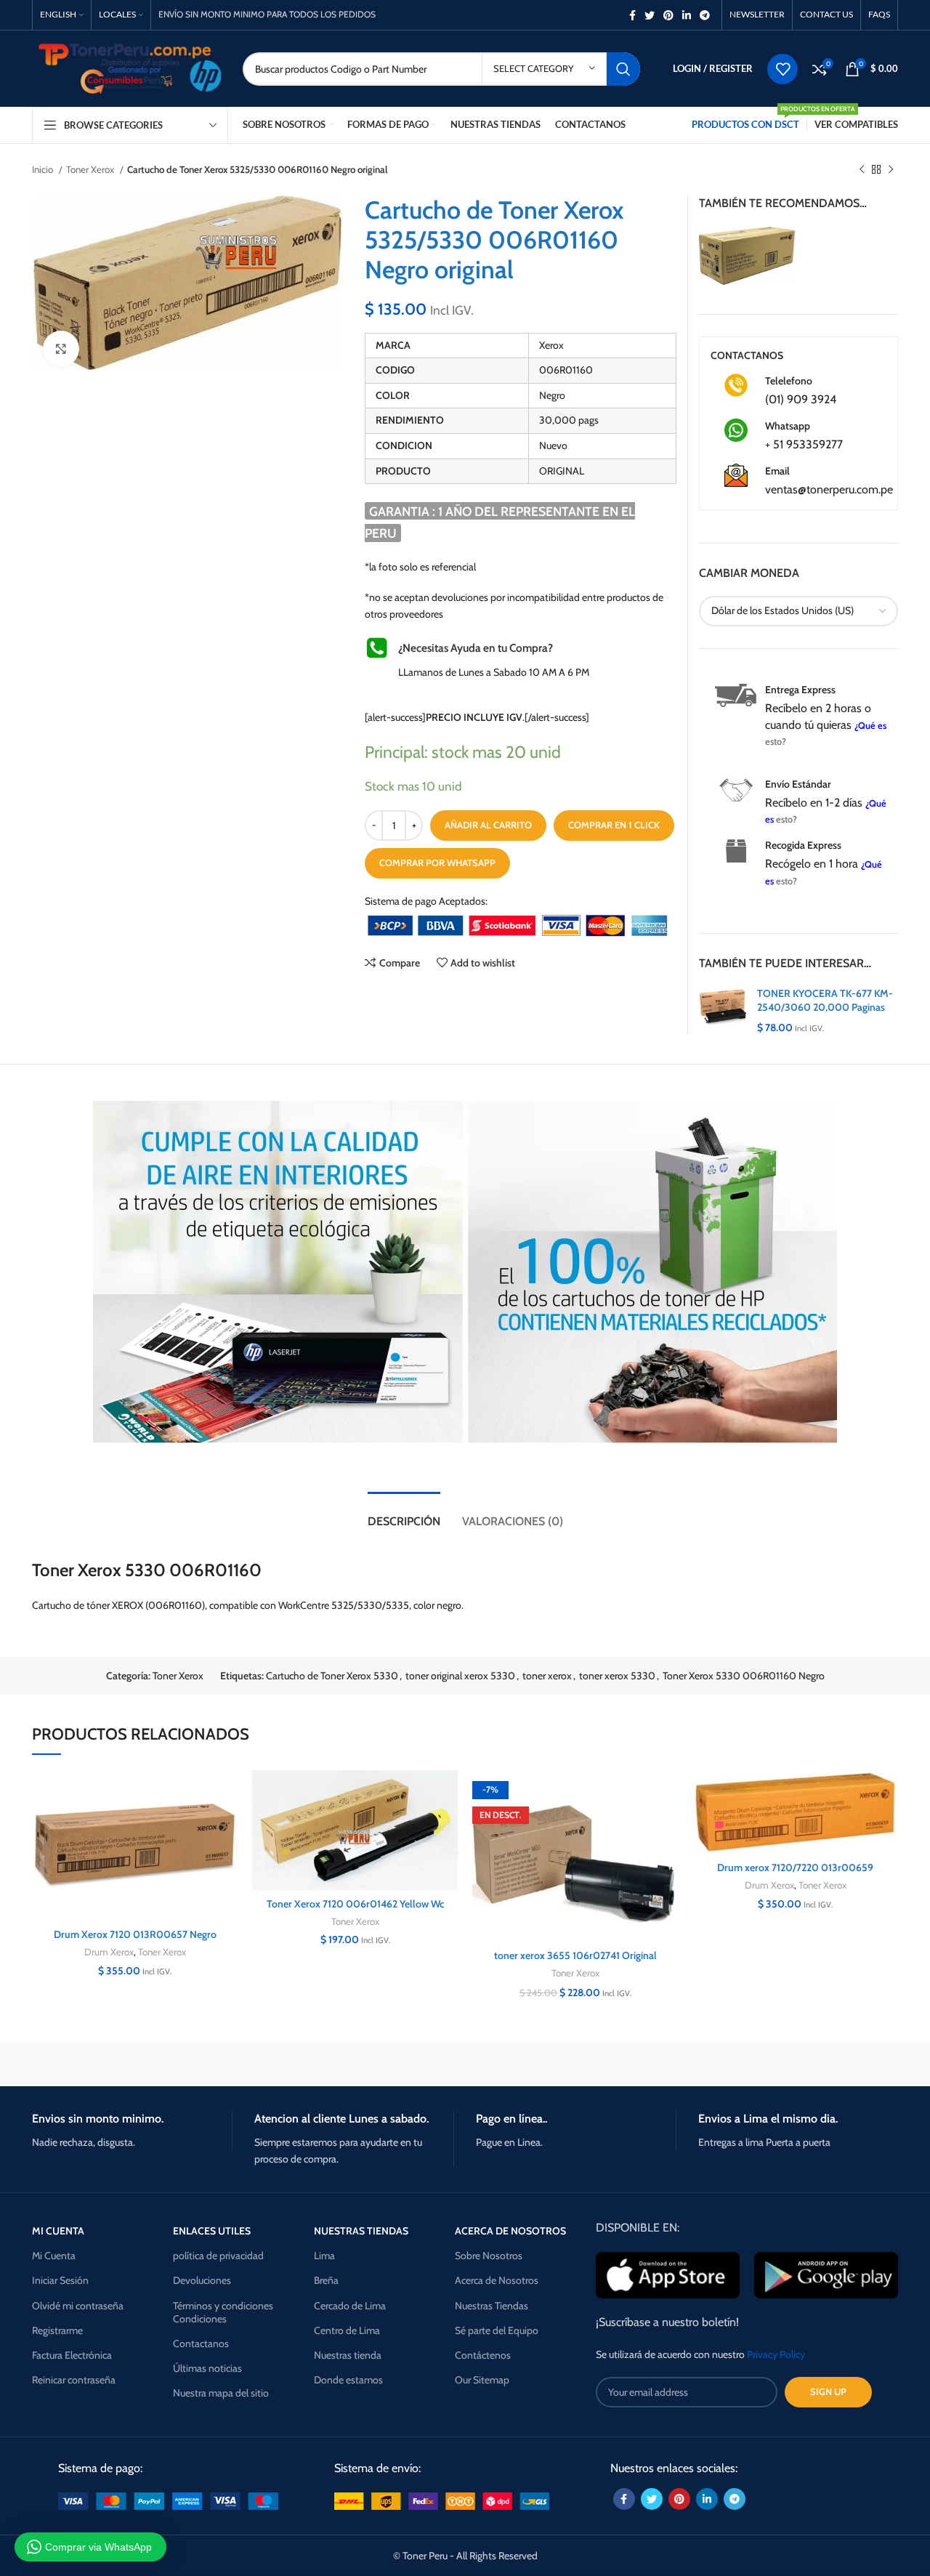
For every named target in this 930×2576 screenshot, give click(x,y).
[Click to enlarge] (61, 349)
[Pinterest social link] (668, 15)
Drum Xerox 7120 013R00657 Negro (135, 1934)
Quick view (227, 1859)
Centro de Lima (347, 2330)
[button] (227, 1826)
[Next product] (891, 170)
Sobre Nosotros (489, 2256)
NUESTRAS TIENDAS (361, 2231)
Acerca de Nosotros (497, 2280)
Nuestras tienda (348, 2355)
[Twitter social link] (650, 15)
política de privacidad (218, 2256)
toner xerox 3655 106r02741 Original (575, 1955)
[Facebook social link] (632, 15)
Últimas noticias (207, 2368)
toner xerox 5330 (617, 1676)
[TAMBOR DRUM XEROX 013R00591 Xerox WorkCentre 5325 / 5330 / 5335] (747, 254)
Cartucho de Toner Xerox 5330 (332, 1676)
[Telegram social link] (705, 15)
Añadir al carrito (488, 825)
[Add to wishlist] (227, 1794)
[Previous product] (862, 170)
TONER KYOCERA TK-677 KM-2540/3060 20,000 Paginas (825, 1001)
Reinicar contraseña (74, 2380)
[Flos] (836, 2064)
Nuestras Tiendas (492, 2306)
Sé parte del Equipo (497, 2330)
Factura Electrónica (72, 2355)
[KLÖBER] (465, 2064)
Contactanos (201, 2343)
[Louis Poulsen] (341, 2064)
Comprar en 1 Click (614, 825)
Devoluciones (202, 2280)
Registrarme (57, 2330)
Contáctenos (483, 2355)
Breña (326, 2280)
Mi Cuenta (54, 2256)
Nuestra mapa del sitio (221, 2393)
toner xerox (547, 1676)
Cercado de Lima (350, 2306)
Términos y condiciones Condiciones (223, 2312)
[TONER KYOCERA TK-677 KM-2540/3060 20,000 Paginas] (723, 1011)
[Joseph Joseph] (589, 2064)
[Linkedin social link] (687, 15)
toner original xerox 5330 (460, 1676)
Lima (324, 2256)
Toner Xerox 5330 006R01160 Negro (744, 1676)
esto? (776, 742)
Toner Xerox (91, 169)
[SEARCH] (623, 69)
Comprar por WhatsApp (437, 863)
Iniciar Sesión (60, 2280)
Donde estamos (348, 2380)
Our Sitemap (482, 2380)
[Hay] (712, 2064)
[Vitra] (94, 2064)
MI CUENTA (58, 2231)
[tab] (404, 1514)
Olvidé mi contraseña (78, 2306)
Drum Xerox (109, 1952)
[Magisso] (217, 2064)
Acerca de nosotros (510, 2231)
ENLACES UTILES (212, 2231)
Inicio (44, 169)
